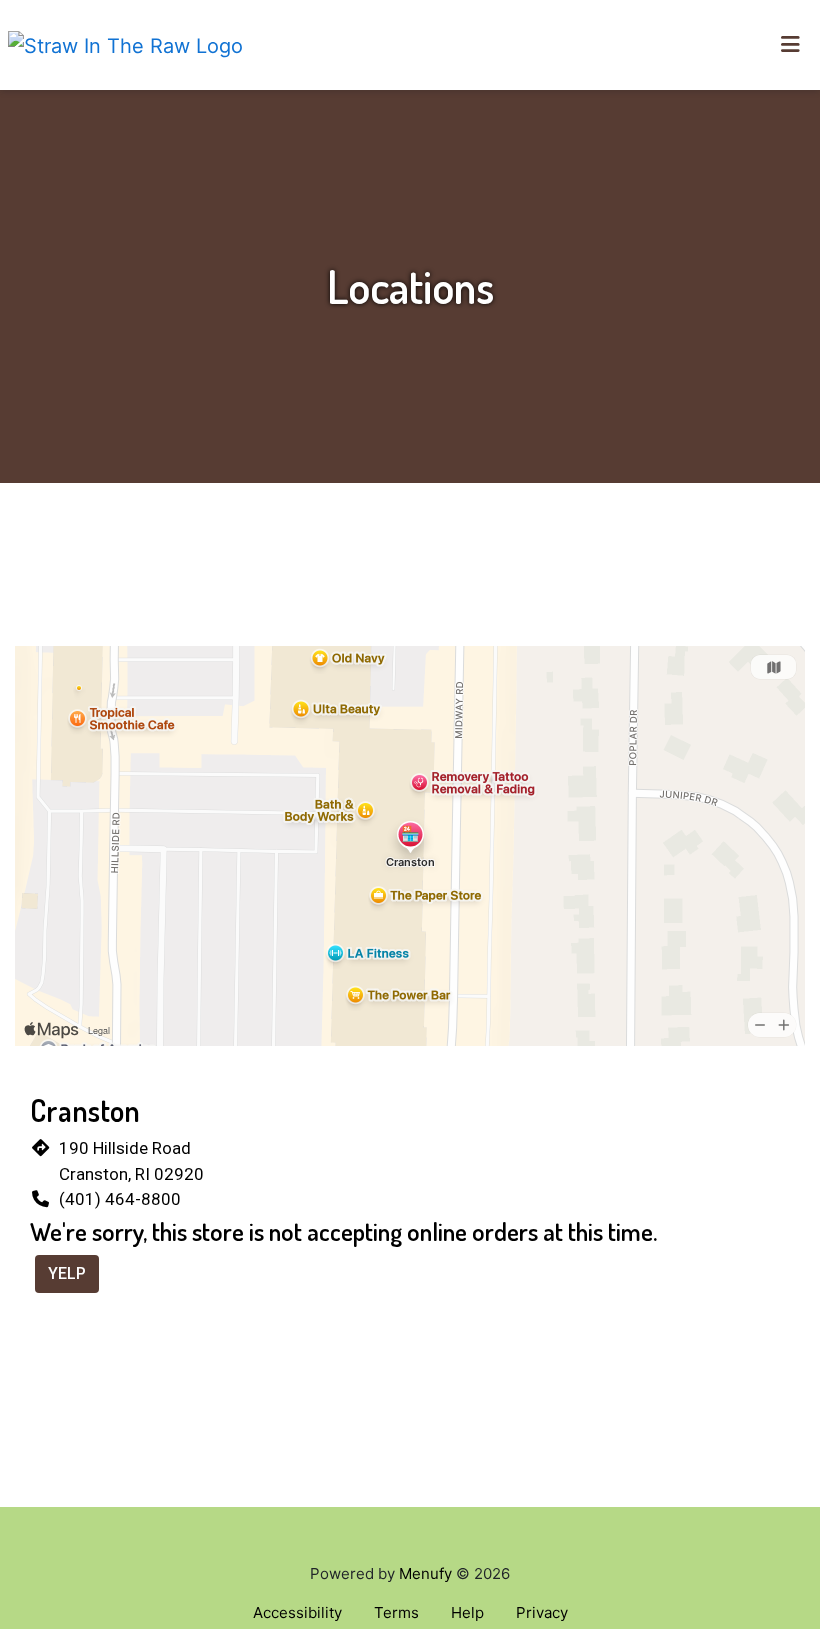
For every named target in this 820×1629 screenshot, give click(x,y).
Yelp (67, 1273)
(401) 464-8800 (120, 1199)
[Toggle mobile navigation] (790, 45)
